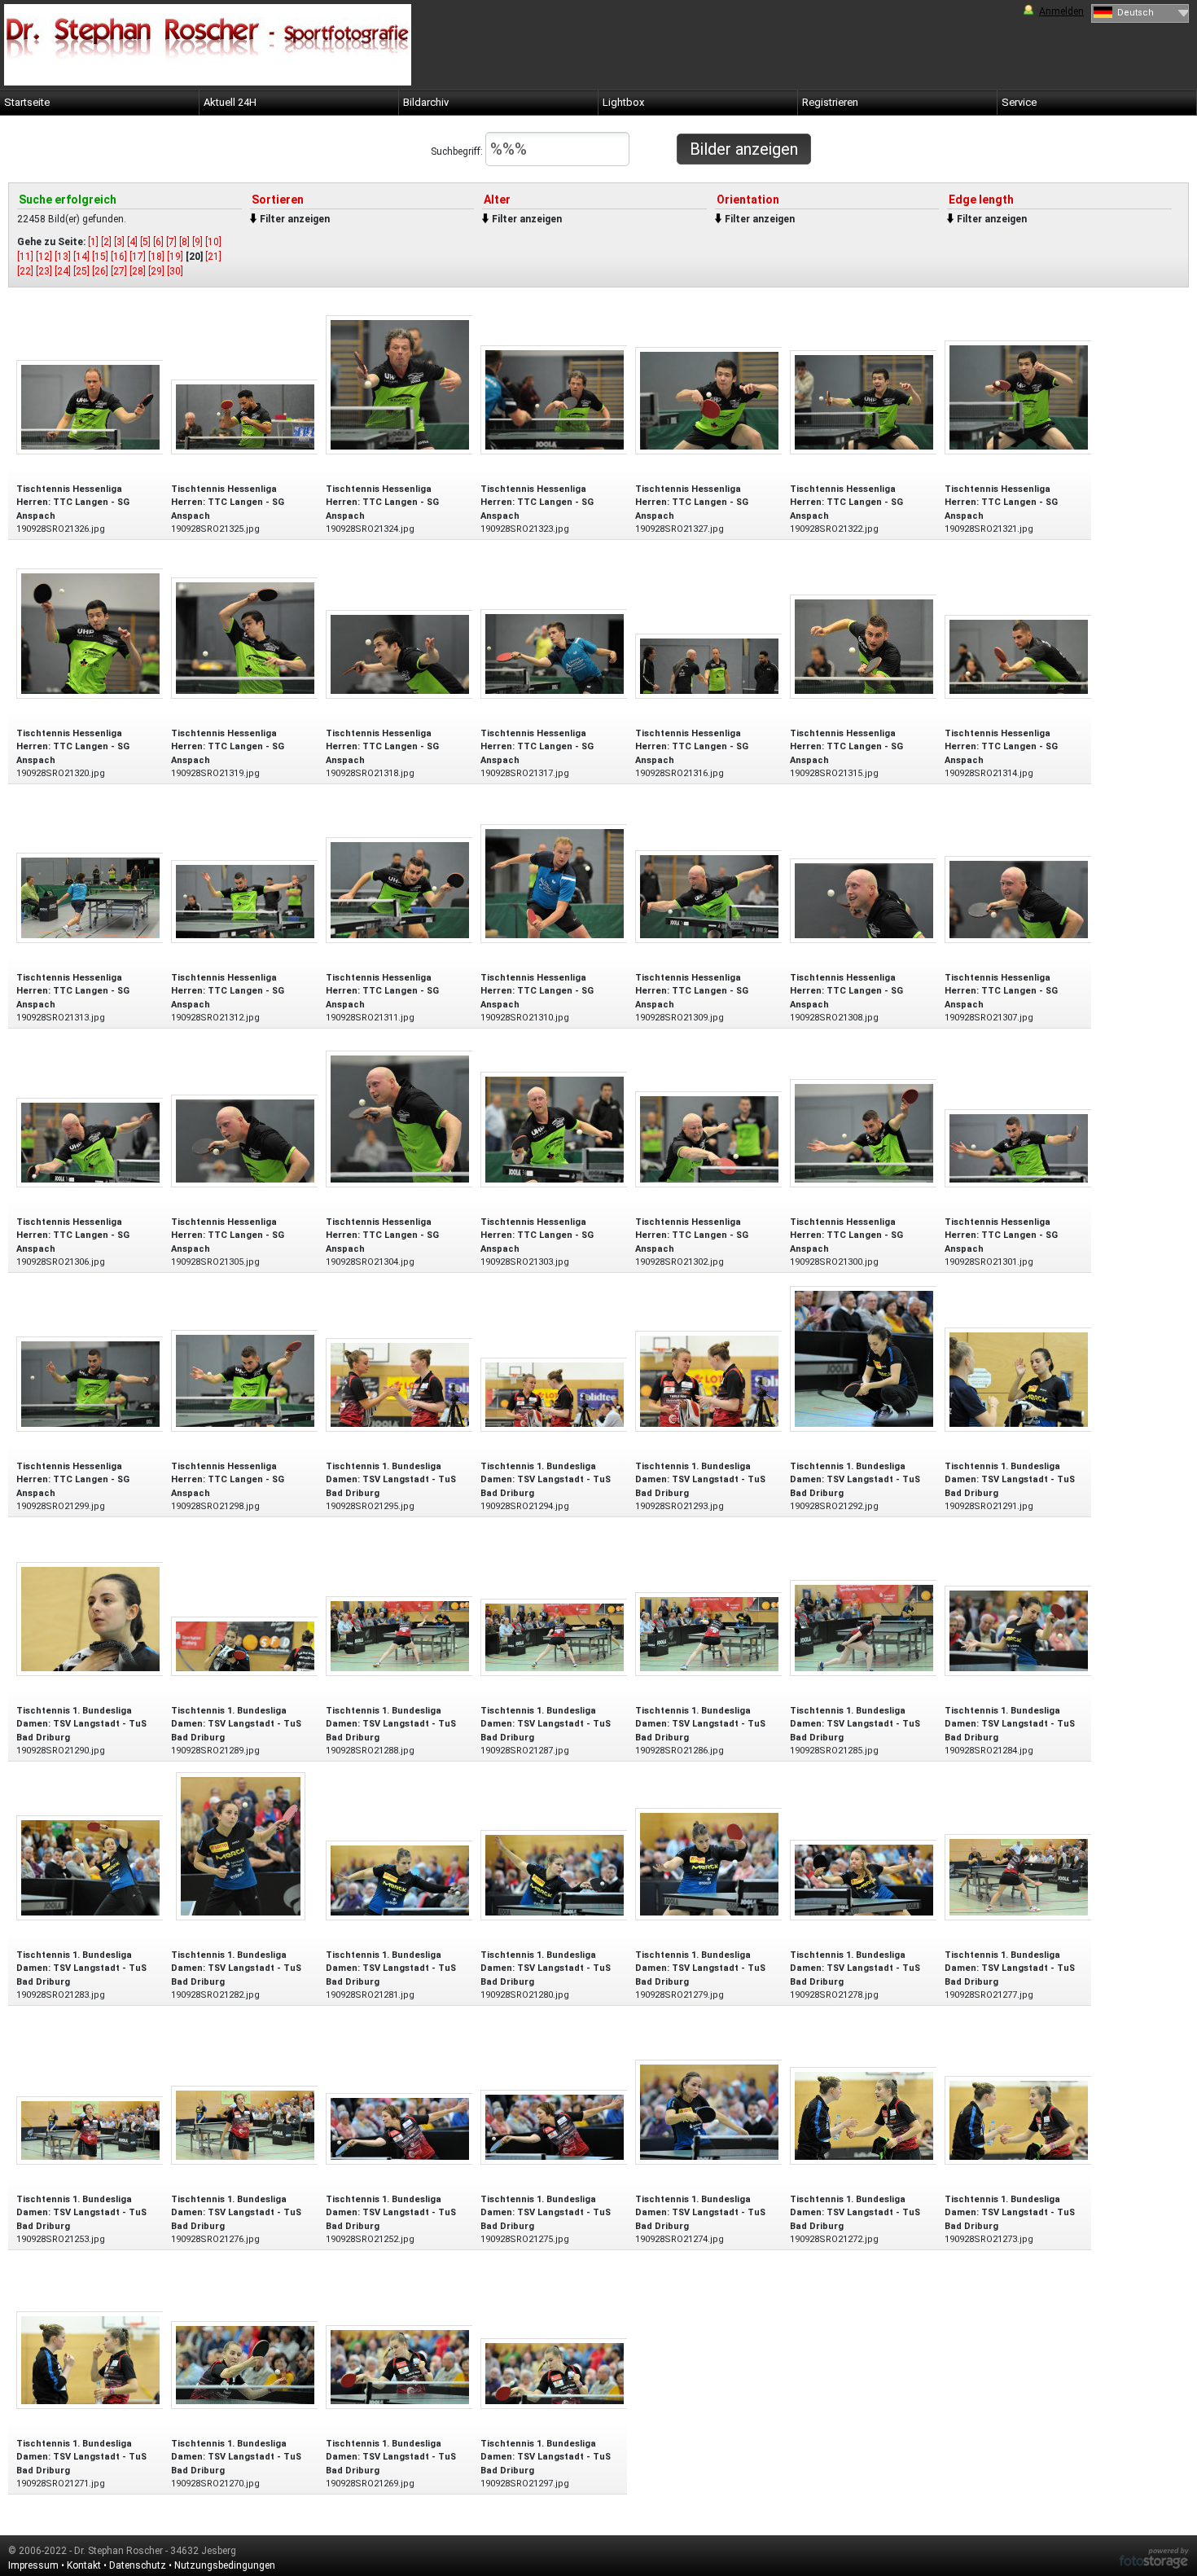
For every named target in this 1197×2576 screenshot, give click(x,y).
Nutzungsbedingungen (225, 2565)
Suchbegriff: (458, 151)
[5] (145, 242)
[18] (156, 257)
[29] (156, 271)
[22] (25, 271)
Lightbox (623, 102)
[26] (100, 271)
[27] (119, 271)
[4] (132, 242)
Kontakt (84, 2565)
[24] (63, 271)
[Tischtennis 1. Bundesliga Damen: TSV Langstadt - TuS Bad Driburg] (400, 1384)
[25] (81, 271)
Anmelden (1061, 11)
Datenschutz (138, 2565)
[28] (138, 271)
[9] (197, 242)
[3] (119, 242)
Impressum (33, 2565)
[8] (184, 242)
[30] (175, 271)
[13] (63, 257)
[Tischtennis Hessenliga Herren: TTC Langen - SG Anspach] (90, 406)
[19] (175, 257)
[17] (138, 257)
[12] (44, 257)
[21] (213, 257)
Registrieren (830, 102)
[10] (213, 242)
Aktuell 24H (230, 102)
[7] (171, 242)
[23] (44, 271)
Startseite (27, 102)
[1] (93, 242)
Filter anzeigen (295, 219)
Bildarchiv (426, 102)
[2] (106, 242)
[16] (119, 257)
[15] (100, 257)
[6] (158, 242)
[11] (25, 257)
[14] (81, 257)
